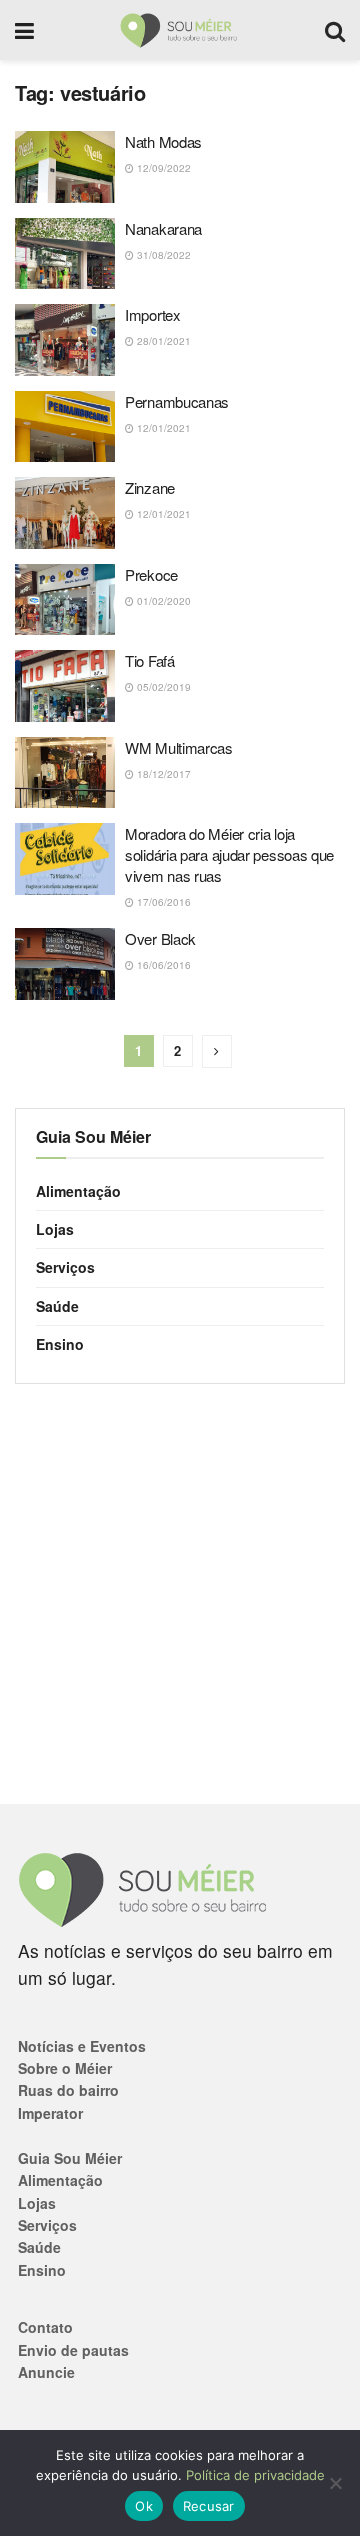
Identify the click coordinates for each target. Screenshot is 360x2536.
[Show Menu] (24, 30)
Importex (153, 314)
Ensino (60, 1344)
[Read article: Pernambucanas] (65, 427)
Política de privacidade (255, 2475)
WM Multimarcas (179, 747)
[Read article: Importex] (65, 340)
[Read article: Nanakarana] (65, 254)
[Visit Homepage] (179, 30)
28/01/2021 (162, 341)
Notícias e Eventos (82, 2046)
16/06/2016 (162, 965)
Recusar (209, 2506)
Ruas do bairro (68, 2090)
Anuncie (46, 2372)
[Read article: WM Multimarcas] (65, 773)
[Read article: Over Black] (65, 964)
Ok (144, 2506)
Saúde (57, 1306)
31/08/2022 (162, 255)
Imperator (50, 2113)
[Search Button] (335, 30)
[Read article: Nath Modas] (65, 167)
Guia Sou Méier (70, 2158)
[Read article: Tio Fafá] (65, 686)
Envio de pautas (73, 2350)
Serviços (65, 1267)
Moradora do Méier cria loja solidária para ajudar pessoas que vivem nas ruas (229, 854)
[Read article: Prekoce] (65, 600)
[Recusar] (335, 2483)
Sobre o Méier (65, 2068)
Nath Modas (163, 141)
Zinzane (150, 487)
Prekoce (151, 574)
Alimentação (78, 1191)
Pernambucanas (177, 401)
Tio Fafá (150, 660)
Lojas (55, 1229)
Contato (45, 2327)
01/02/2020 (162, 601)
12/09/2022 (162, 168)
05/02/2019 (162, 687)
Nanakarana (163, 228)
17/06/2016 (162, 902)
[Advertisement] (180, 1594)
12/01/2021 (162, 428)
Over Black (160, 938)
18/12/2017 (162, 774)
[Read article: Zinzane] (65, 513)
